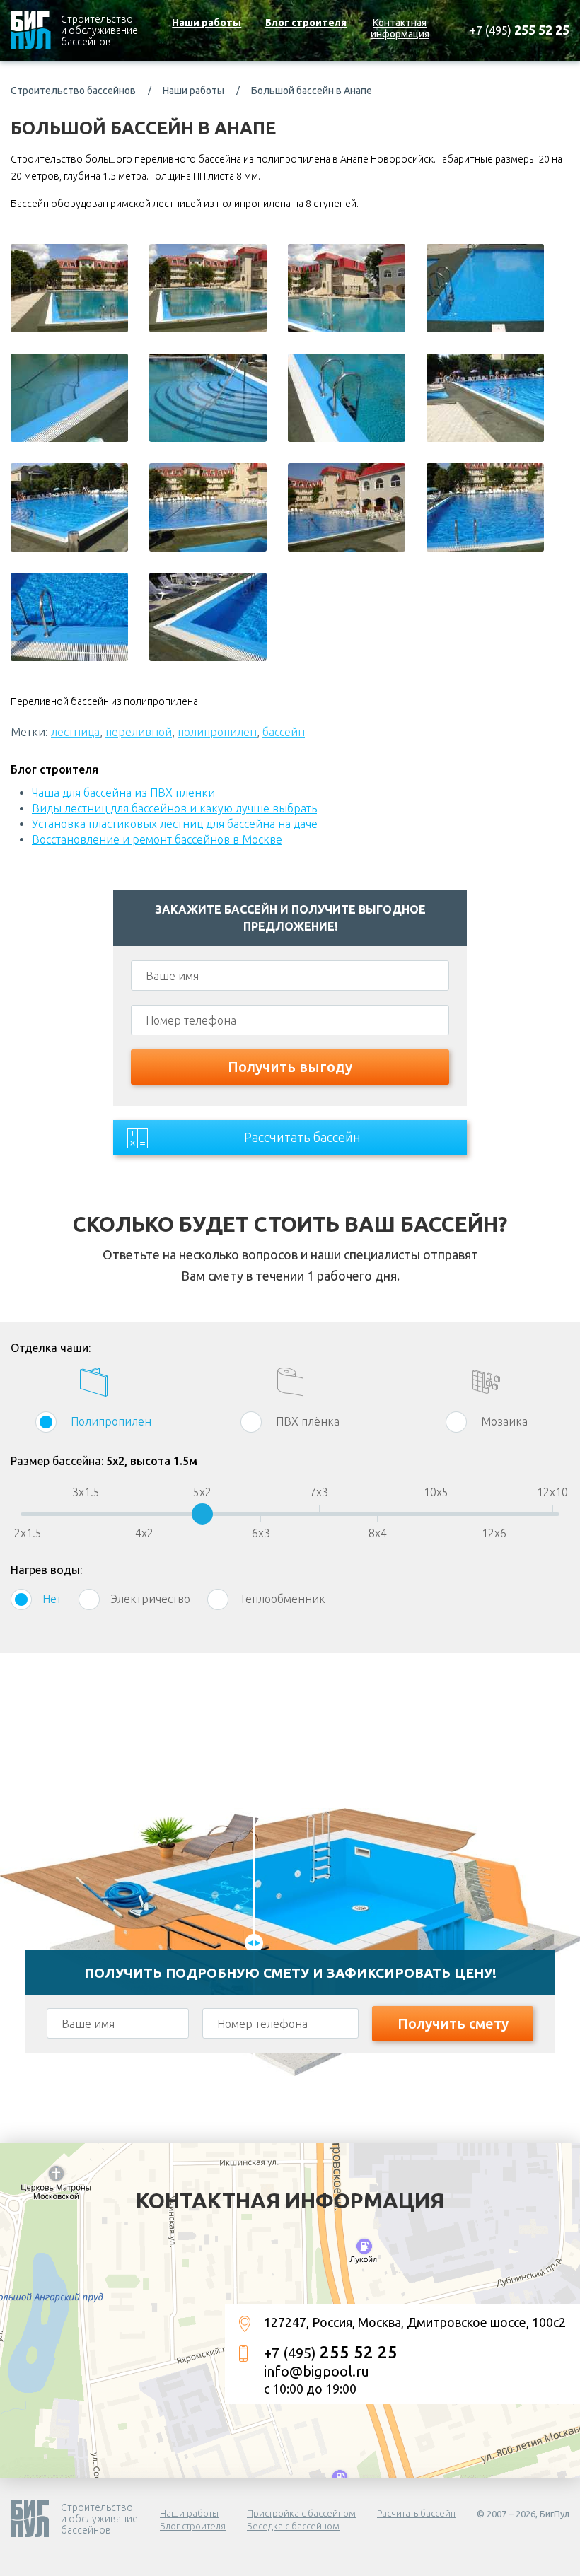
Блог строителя (306, 23)
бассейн (284, 732)
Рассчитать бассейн (302, 1137)
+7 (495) (520, 30)
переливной (139, 732)
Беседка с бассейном (293, 2526)
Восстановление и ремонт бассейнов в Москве (157, 839)
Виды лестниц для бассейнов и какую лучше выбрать (174, 808)
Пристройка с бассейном (301, 2513)
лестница (75, 732)
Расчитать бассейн (416, 2513)
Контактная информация (400, 28)
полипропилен (217, 732)
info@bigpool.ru (317, 2371)
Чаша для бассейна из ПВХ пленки (123, 793)
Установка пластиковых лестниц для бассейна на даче (175, 824)
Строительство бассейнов (73, 91)
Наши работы (207, 23)
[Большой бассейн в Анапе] (69, 288)
